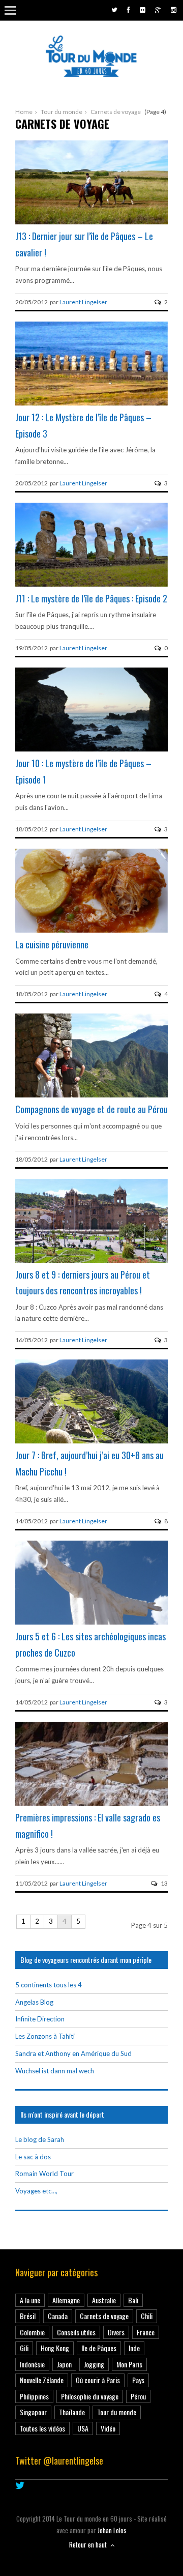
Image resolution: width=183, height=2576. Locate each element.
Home (24, 112)
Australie (104, 2300)
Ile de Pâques (99, 2348)
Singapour (33, 2412)
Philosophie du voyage (90, 2396)
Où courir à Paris (98, 2380)
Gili (24, 2348)
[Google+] (158, 10)
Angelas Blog (34, 2002)
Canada (58, 2316)
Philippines (34, 2396)
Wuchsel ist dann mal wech (55, 2071)
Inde (134, 2348)
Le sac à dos (33, 2157)
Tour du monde (62, 112)
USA (83, 2428)
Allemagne (66, 2300)
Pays (138, 2380)
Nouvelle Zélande (42, 2380)
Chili (147, 2316)
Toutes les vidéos (42, 2428)
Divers (116, 2332)
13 (164, 1883)
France (146, 2332)
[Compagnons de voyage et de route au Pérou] (91, 1095)
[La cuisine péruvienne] (91, 930)
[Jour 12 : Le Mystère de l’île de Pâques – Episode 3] (91, 403)
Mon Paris (129, 2364)
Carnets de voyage (104, 2316)
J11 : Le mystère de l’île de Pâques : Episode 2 (91, 598)
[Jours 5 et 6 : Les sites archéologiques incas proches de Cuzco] (91, 1623)
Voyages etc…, (36, 2191)
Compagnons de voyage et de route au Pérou (91, 1109)
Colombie (32, 2332)
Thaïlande (72, 2412)
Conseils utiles (76, 2332)
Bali (133, 2300)
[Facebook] (129, 10)
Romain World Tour (44, 2174)
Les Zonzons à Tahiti (45, 2036)
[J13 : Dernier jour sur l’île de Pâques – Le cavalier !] (91, 222)
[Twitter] (114, 10)
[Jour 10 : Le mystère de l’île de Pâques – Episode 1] (91, 749)
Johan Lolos (112, 2530)
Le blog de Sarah (40, 2139)
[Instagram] (174, 10)
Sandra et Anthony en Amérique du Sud (73, 2053)
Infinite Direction (40, 2019)
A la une (30, 2300)
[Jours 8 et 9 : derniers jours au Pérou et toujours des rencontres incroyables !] (91, 1260)
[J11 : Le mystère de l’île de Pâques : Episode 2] (91, 584)
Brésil (28, 2316)
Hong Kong (55, 2348)
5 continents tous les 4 (49, 1985)
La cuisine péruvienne (52, 944)
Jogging (94, 2364)
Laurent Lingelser (83, 302)
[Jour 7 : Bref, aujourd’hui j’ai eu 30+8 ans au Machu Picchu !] (91, 1441)
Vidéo (108, 2428)
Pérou (138, 2396)
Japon (64, 2364)
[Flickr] (143, 10)
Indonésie (32, 2364)
